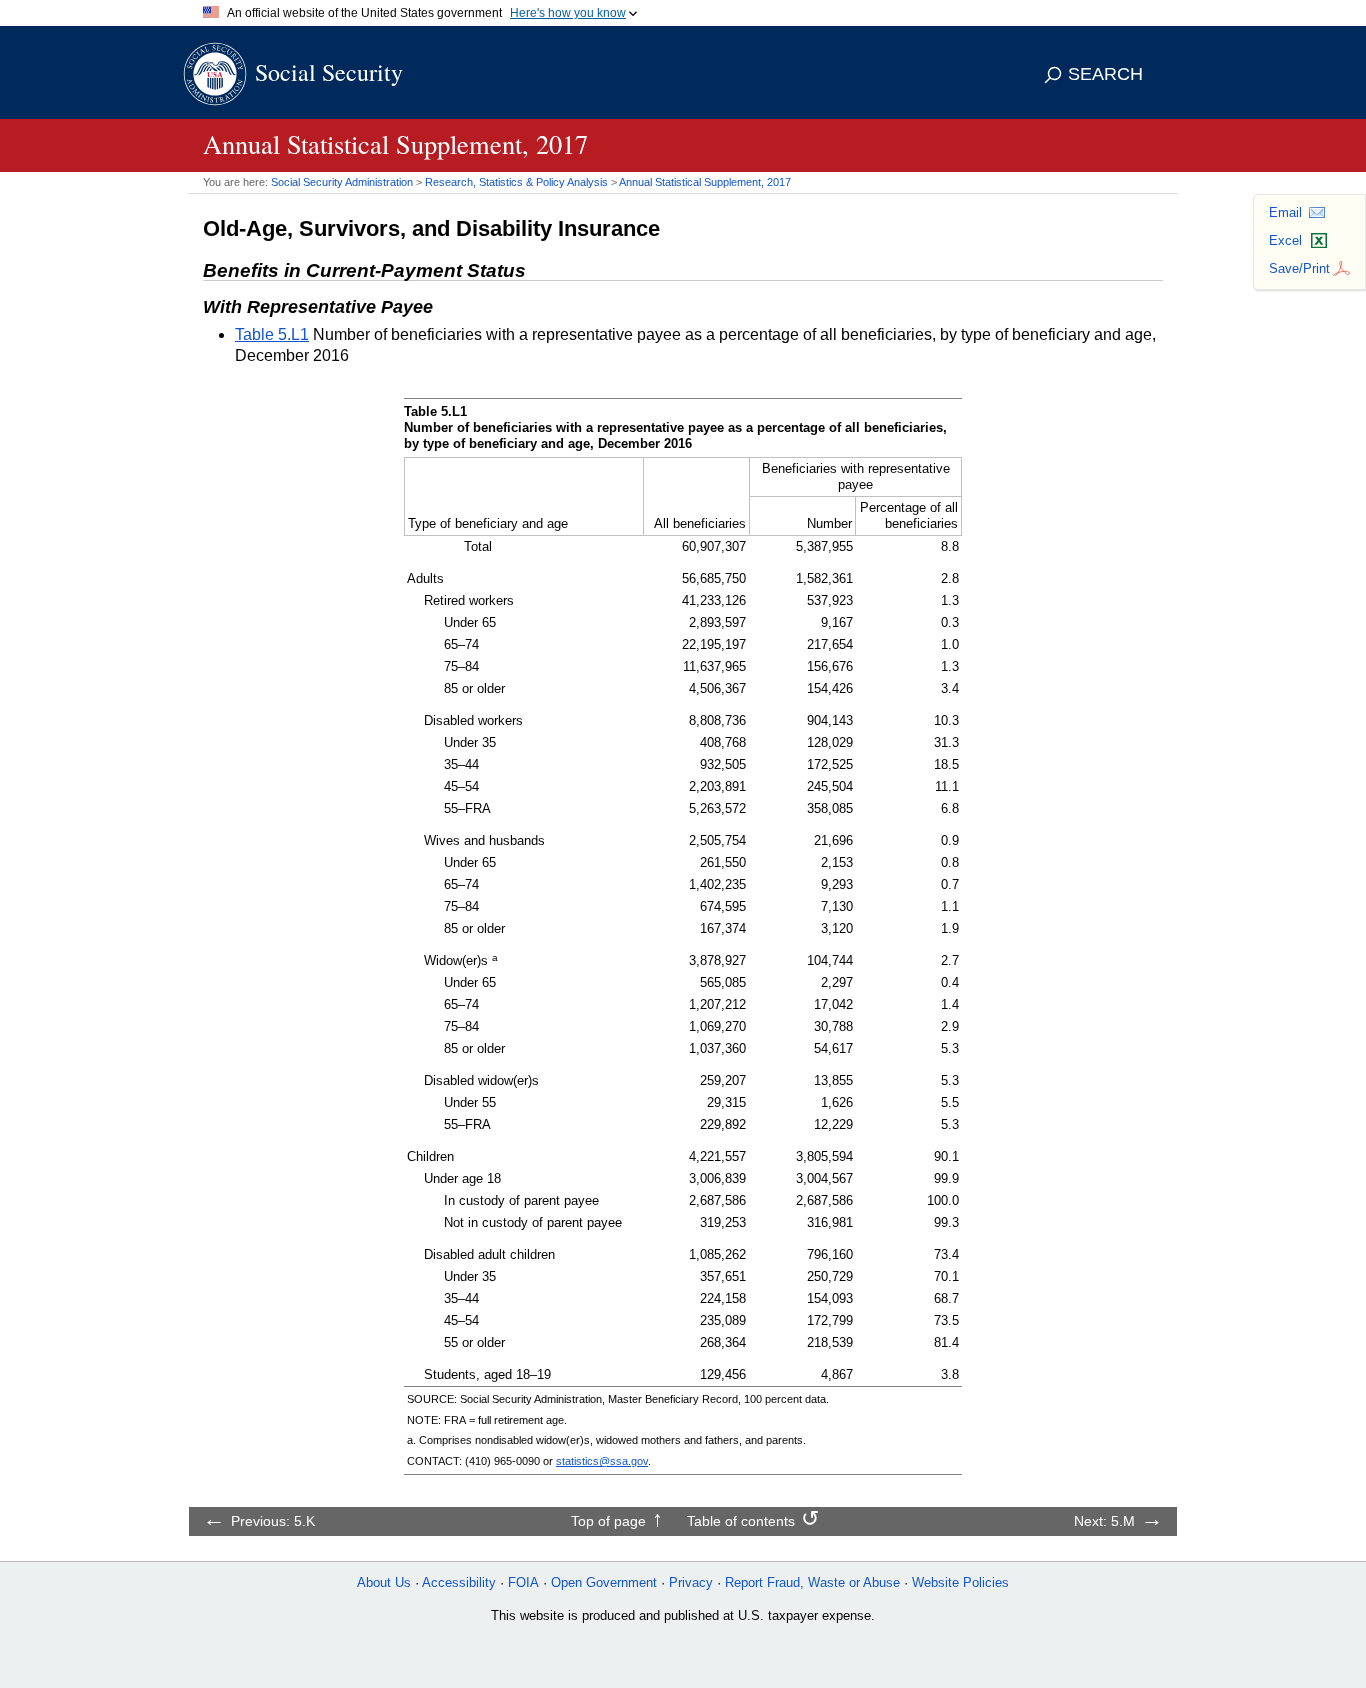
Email (1285, 212)
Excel (1285, 240)
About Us (384, 1582)
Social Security (329, 72)
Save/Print (1299, 268)
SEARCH (1105, 74)
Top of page (608, 1521)
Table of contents (741, 1521)
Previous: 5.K (273, 1521)
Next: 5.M (1104, 1521)
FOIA (523, 1582)
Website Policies (960, 1582)
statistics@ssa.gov (602, 1461)
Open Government (604, 1582)
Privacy (691, 1582)
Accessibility (459, 1582)
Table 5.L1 (272, 334)
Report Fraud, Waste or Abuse (812, 1582)
